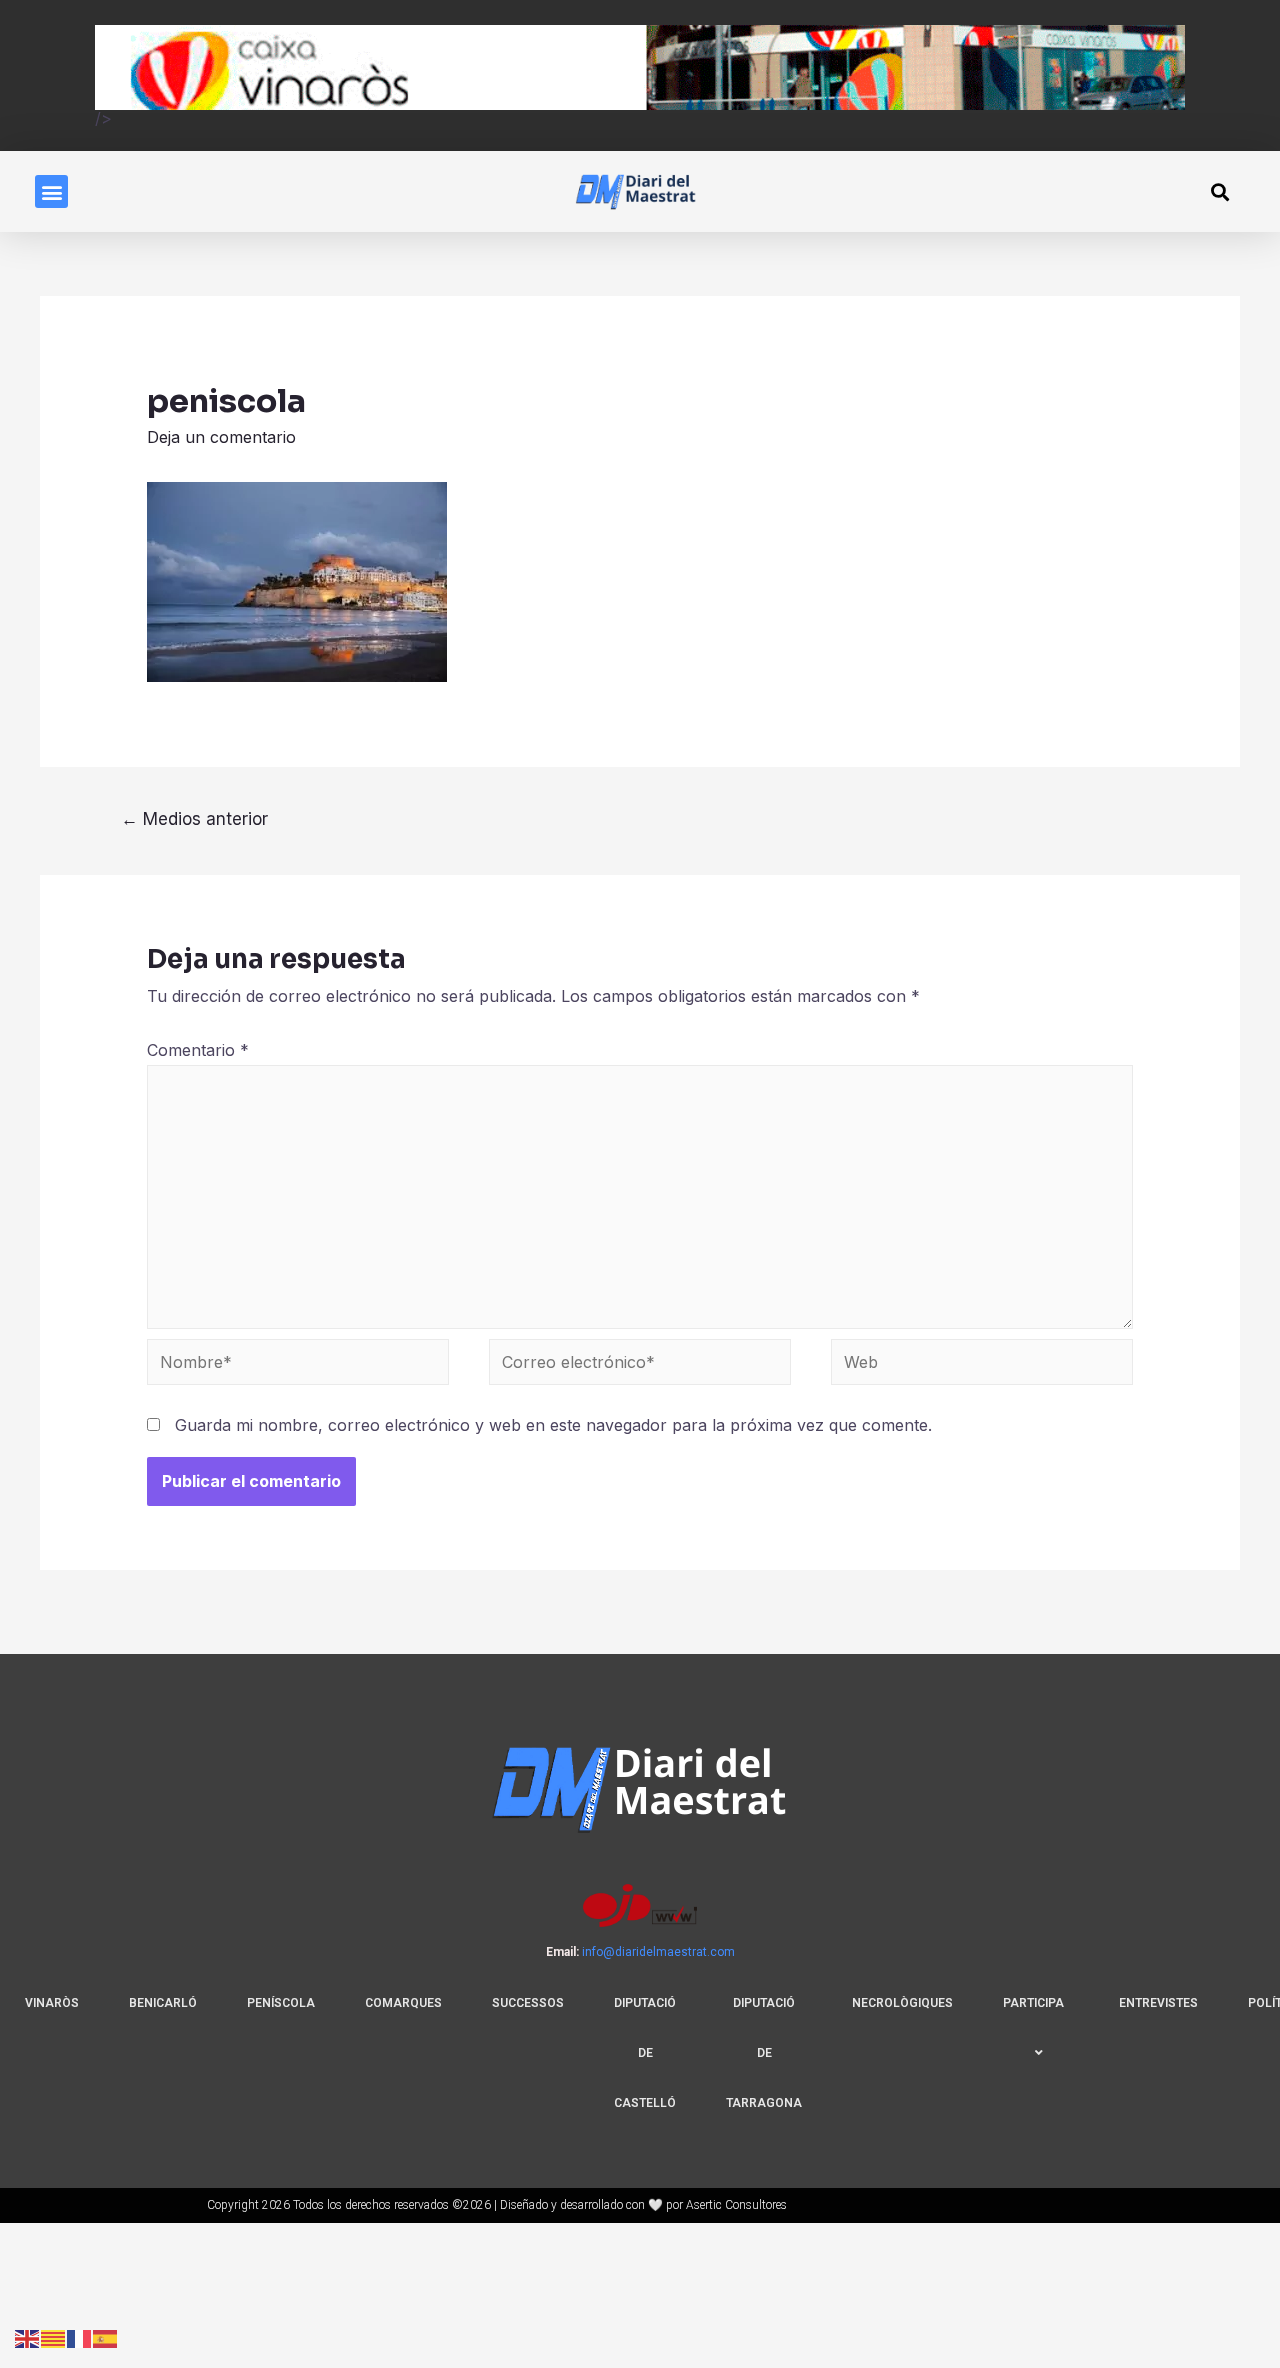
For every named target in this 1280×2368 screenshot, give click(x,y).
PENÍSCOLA (281, 2003)
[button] (51, 191)
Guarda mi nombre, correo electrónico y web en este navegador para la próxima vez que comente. (553, 1425)
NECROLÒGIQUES (902, 2003)
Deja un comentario (221, 437)
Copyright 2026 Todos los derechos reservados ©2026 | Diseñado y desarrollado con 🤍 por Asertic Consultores (497, 2205)
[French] (80, 2337)
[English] (28, 2337)
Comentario (198, 1050)
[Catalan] (54, 2337)
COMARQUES (403, 2003)
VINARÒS (52, 2003)
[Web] (982, 1365)
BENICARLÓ (163, 2003)
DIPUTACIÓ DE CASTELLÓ (645, 2053)
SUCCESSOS (528, 2003)
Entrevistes (1158, 2003)
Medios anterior (194, 818)
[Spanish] (106, 2337)
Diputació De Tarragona (764, 2053)
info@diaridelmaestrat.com (658, 1952)
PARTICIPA (1033, 2003)
